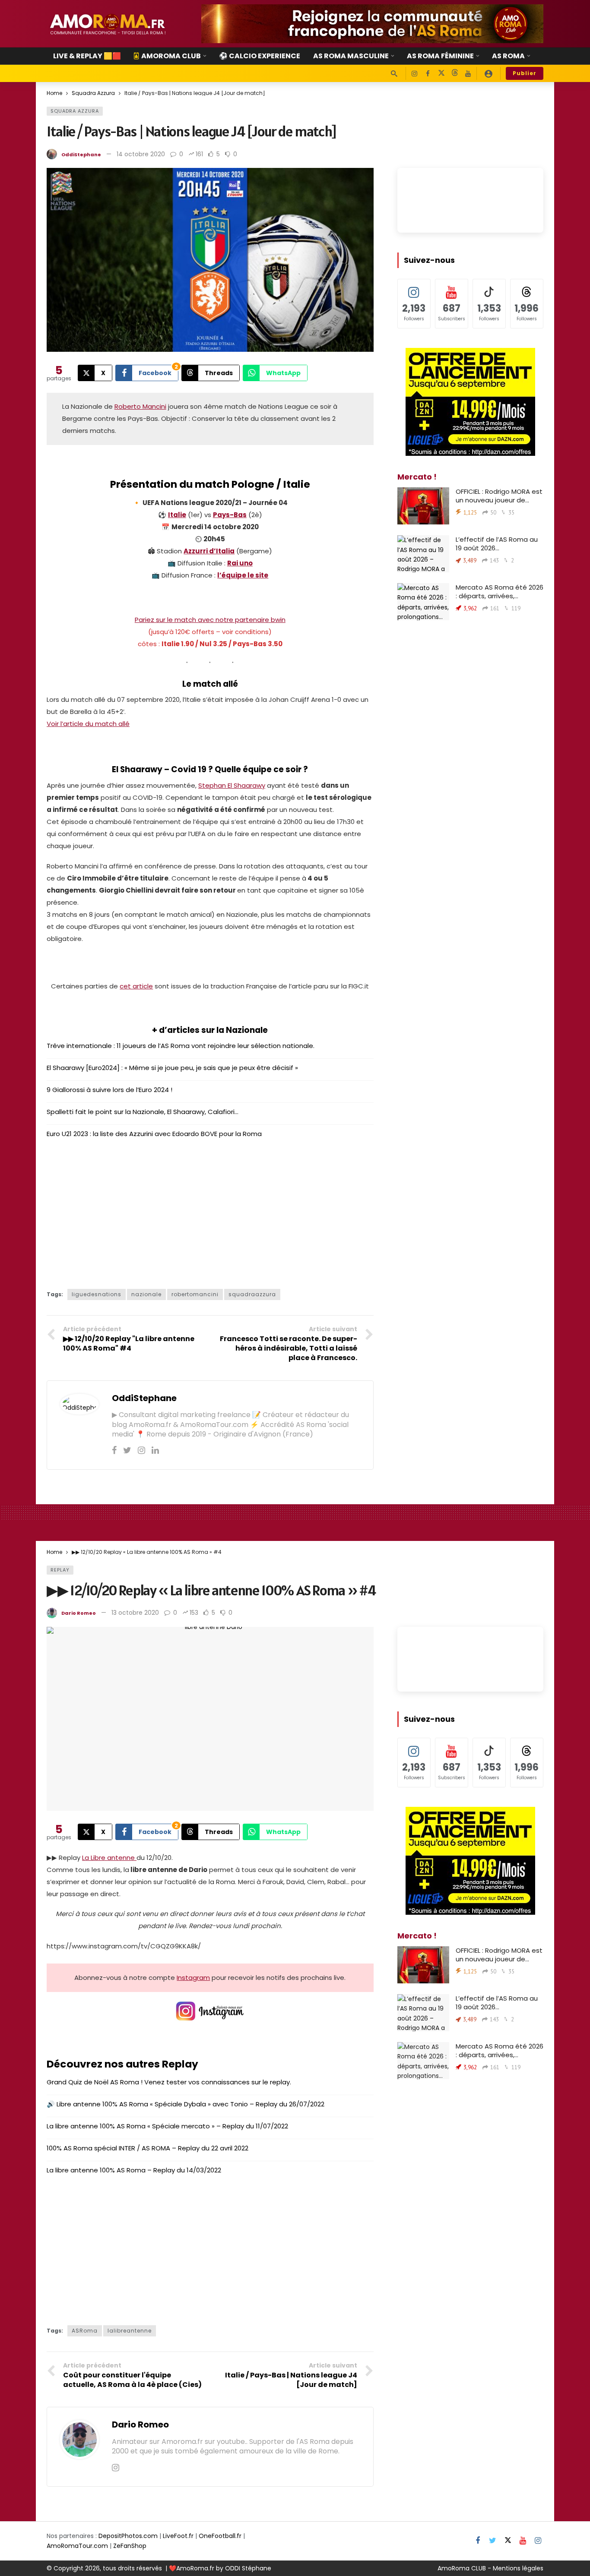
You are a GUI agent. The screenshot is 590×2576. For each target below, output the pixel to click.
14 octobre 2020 (141, 154)
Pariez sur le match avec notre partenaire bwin (210, 620)
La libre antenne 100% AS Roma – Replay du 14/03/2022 (134, 2170)
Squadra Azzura (75, 111)
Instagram (193, 1978)
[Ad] (372, 24)
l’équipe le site (243, 575)
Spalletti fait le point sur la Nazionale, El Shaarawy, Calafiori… (143, 1112)
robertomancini (195, 1294)
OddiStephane (81, 155)
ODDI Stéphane (248, 2568)
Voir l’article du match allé (88, 724)
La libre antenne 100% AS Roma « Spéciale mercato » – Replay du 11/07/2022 (167, 2126)
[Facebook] (428, 74)
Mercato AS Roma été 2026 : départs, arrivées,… (500, 592)
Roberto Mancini (140, 406)
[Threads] (455, 74)
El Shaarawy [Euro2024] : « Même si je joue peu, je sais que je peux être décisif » (172, 1068)
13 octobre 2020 (135, 1613)
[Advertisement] (210, 1211)
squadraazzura (252, 1294)
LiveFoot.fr (178, 2536)
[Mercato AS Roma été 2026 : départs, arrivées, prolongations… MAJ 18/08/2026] (423, 602)
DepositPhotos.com (128, 2536)
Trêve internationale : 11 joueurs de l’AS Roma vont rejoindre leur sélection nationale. (181, 1046)
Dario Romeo (79, 1613)
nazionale (146, 1294)
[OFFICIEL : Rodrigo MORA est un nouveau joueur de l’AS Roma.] (423, 506)
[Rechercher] (394, 73)
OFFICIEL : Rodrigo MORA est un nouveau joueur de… (499, 496)
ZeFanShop (130, 2546)
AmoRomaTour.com (77, 2546)
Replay (60, 1570)
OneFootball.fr (220, 2536)
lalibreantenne (130, 2331)
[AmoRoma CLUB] (488, 73)
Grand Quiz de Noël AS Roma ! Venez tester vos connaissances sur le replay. (169, 2082)
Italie (177, 515)
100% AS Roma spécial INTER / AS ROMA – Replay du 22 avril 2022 (147, 2148)
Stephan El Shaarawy (232, 785)
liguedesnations (97, 1294)
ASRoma (85, 2331)
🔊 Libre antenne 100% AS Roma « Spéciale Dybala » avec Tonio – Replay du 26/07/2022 (186, 2104)
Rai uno (240, 563)
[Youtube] (468, 74)
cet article (136, 986)
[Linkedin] (155, 1450)
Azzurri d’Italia (209, 551)
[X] (441, 74)
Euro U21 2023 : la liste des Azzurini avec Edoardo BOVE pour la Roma (154, 1134)
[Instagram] (414, 74)
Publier (525, 73)
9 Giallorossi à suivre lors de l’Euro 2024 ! (109, 1090)
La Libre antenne (109, 1858)
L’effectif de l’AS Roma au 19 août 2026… (497, 544)
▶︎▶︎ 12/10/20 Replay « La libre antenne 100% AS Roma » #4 (211, 1590)
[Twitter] (127, 1450)
